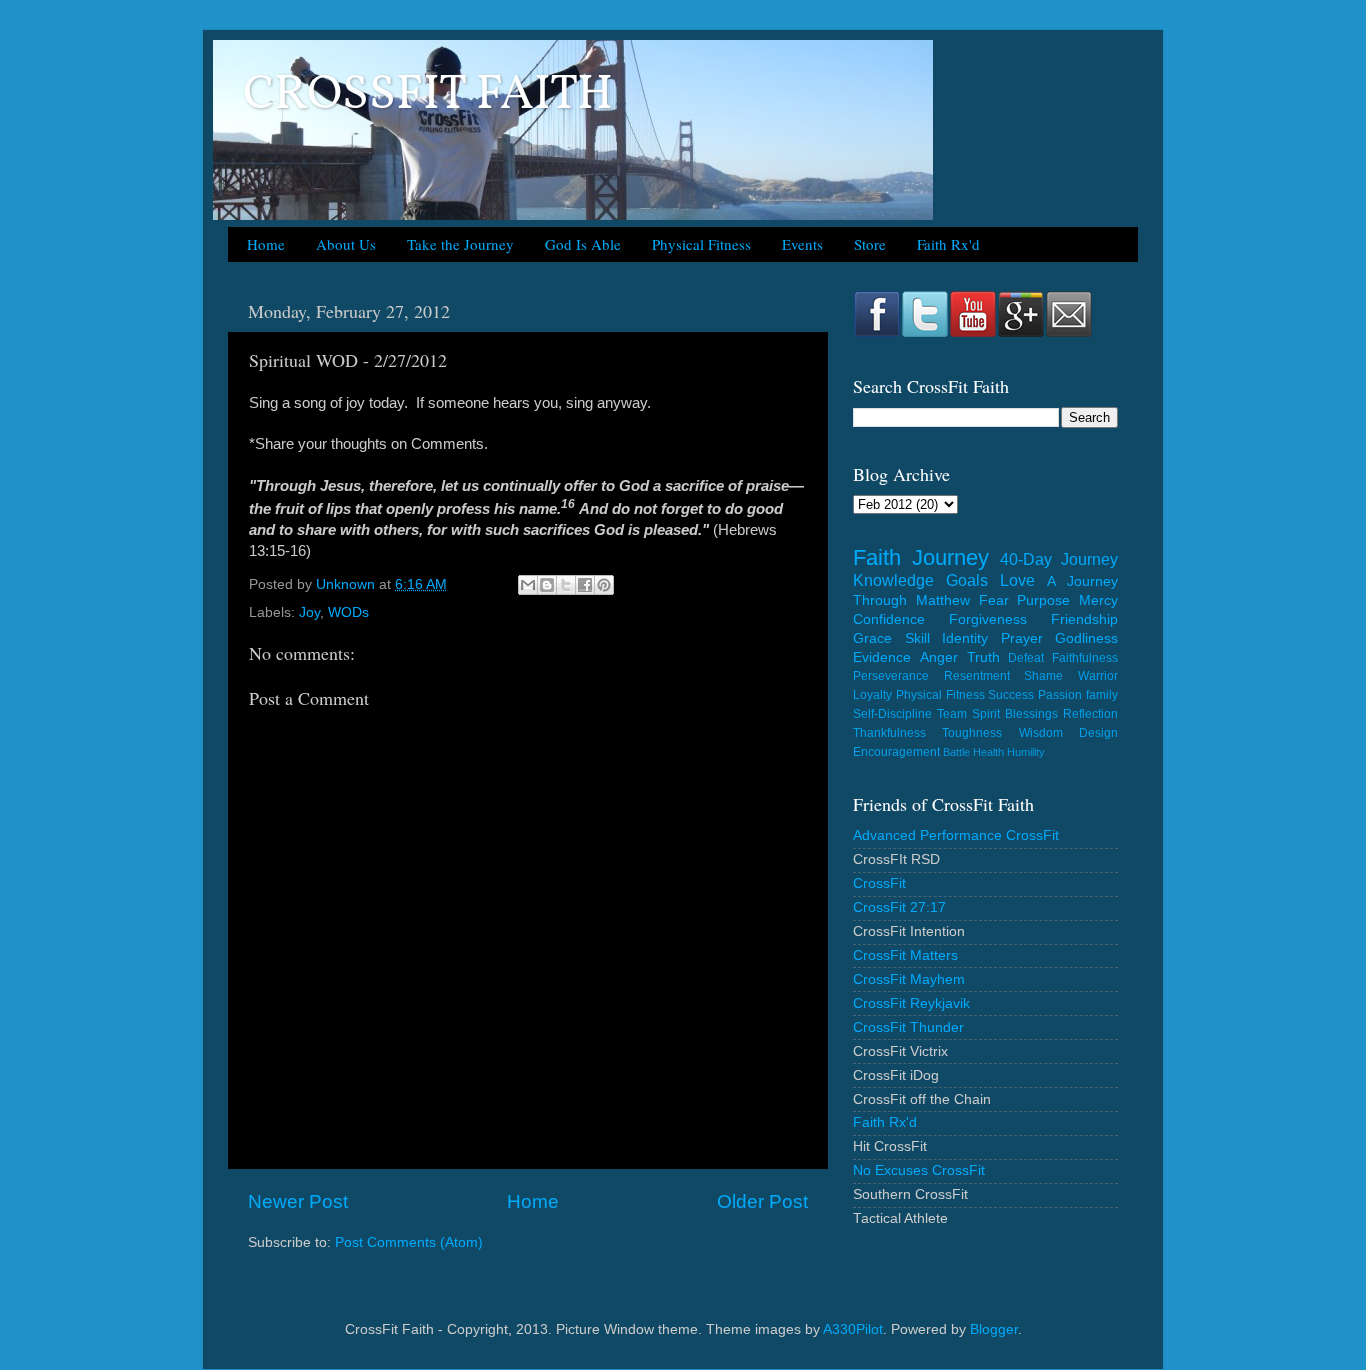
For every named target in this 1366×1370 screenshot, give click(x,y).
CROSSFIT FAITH (428, 95)
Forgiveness (988, 619)
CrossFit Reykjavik (911, 1003)
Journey (950, 557)
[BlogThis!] (547, 585)
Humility (1026, 752)
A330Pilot (853, 1329)
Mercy (1098, 600)
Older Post (762, 1201)
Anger (939, 657)
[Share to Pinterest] (604, 585)
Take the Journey (460, 244)
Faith (877, 557)
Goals (967, 580)
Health (988, 752)
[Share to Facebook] (585, 585)
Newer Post (298, 1201)
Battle (956, 752)
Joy (309, 612)
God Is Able (583, 244)
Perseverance (891, 676)
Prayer (1022, 638)
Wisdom (1041, 733)
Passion (1060, 695)
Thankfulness (889, 733)
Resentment (977, 676)
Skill (917, 638)
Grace (872, 638)
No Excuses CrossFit (919, 1170)
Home (266, 244)
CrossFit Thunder (908, 1027)
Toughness (972, 733)
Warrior (1098, 676)
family (1102, 695)
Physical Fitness (701, 244)
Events (802, 244)
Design (1098, 733)
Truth (983, 657)
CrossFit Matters (905, 955)
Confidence (889, 619)
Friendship (1084, 619)
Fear (994, 600)
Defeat (1026, 658)
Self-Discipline (892, 714)
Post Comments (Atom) (409, 1242)
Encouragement (896, 752)
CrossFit (879, 883)
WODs (348, 612)
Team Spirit (968, 714)
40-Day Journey (1059, 559)
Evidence (882, 657)
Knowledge (893, 580)
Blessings (1031, 714)
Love (1017, 580)
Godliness (1086, 638)
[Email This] (528, 585)
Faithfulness (1085, 658)
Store (870, 244)
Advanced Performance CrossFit (956, 835)
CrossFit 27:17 (899, 907)
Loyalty (872, 695)
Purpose (1043, 600)
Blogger (994, 1329)
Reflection (1090, 714)
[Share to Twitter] (566, 585)
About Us (346, 244)
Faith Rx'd (948, 244)
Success (1011, 695)
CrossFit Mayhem (909, 979)
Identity (965, 638)
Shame (1043, 676)
